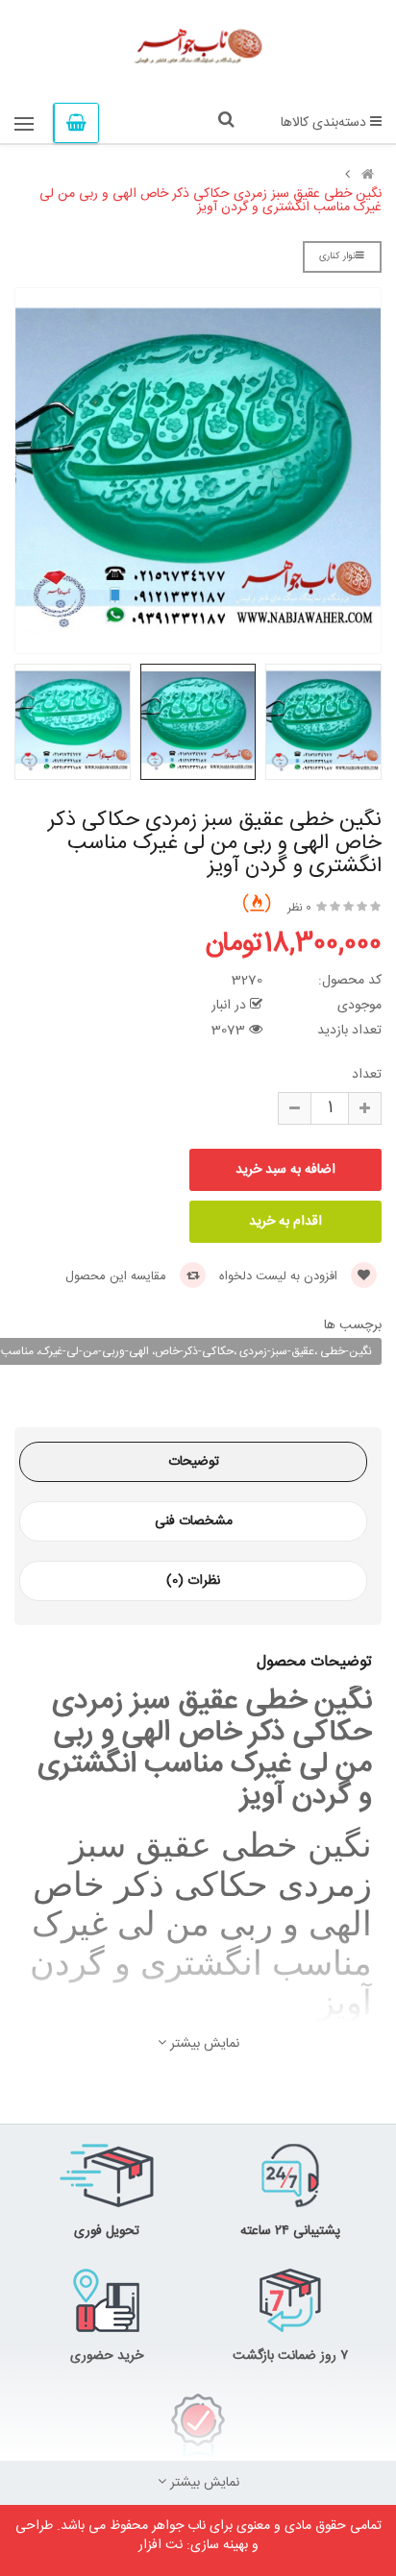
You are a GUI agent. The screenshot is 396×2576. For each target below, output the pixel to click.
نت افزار (161, 2545)
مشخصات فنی (194, 1521)
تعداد (367, 1075)
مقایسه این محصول (118, 1276)
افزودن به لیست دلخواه (280, 1276)
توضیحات (194, 1462)
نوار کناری (337, 256)
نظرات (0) (193, 1581)
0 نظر (299, 908)
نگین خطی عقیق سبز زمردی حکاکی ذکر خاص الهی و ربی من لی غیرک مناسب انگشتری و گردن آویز (210, 201)
